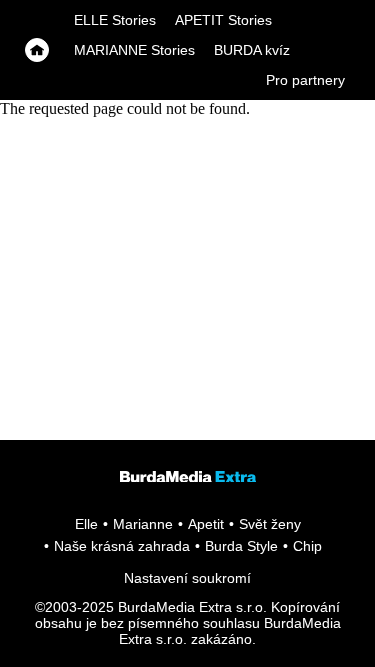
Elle (86, 524)
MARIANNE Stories (134, 50)
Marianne (143, 524)
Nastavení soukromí (187, 578)
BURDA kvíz (252, 50)
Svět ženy (270, 524)
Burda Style (241, 546)
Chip (307, 546)
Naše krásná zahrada (122, 546)
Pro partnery (305, 80)
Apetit (206, 524)
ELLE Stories (115, 20)
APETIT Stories (223, 20)
